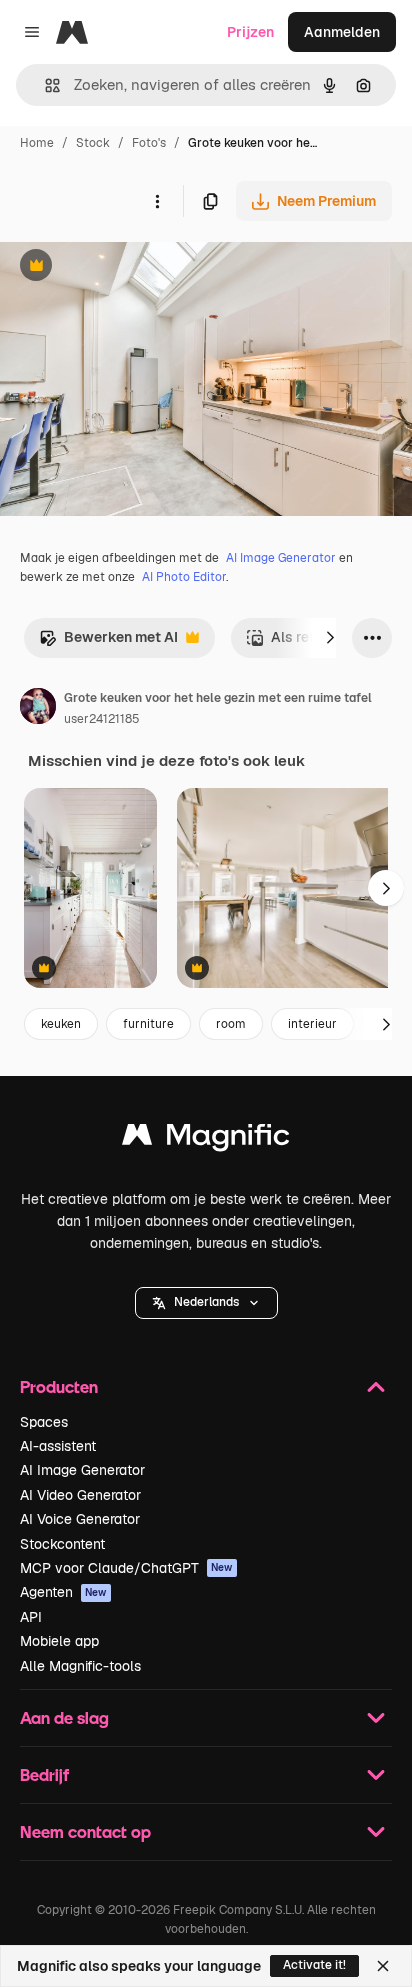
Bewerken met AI (108, 642)
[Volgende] (330, 638)
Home (37, 143)
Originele (131, 267)
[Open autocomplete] (44, 85)
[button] (206, 1303)
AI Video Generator (80, 1495)
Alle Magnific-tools (80, 1666)
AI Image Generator (281, 558)
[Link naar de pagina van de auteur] (38, 709)
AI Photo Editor (184, 577)
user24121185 (102, 719)
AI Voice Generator (80, 1519)
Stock (93, 143)
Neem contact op (85, 1831)
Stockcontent (62, 1544)
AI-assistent (58, 1446)
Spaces (44, 1422)
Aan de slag (64, 1717)
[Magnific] (206, 1139)
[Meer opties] (157, 201)
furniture (148, 1024)
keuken (61, 1024)
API (31, 1617)
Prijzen (250, 32)
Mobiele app (59, 1641)
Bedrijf (44, 1774)
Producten (59, 1386)
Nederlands (206, 1302)
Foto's (149, 143)
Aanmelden (342, 32)
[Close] (383, 1966)
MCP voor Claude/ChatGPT (126, 1568)
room (231, 1024)
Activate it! (314, 1965)
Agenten (63, 1592)
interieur (312, 1024)
